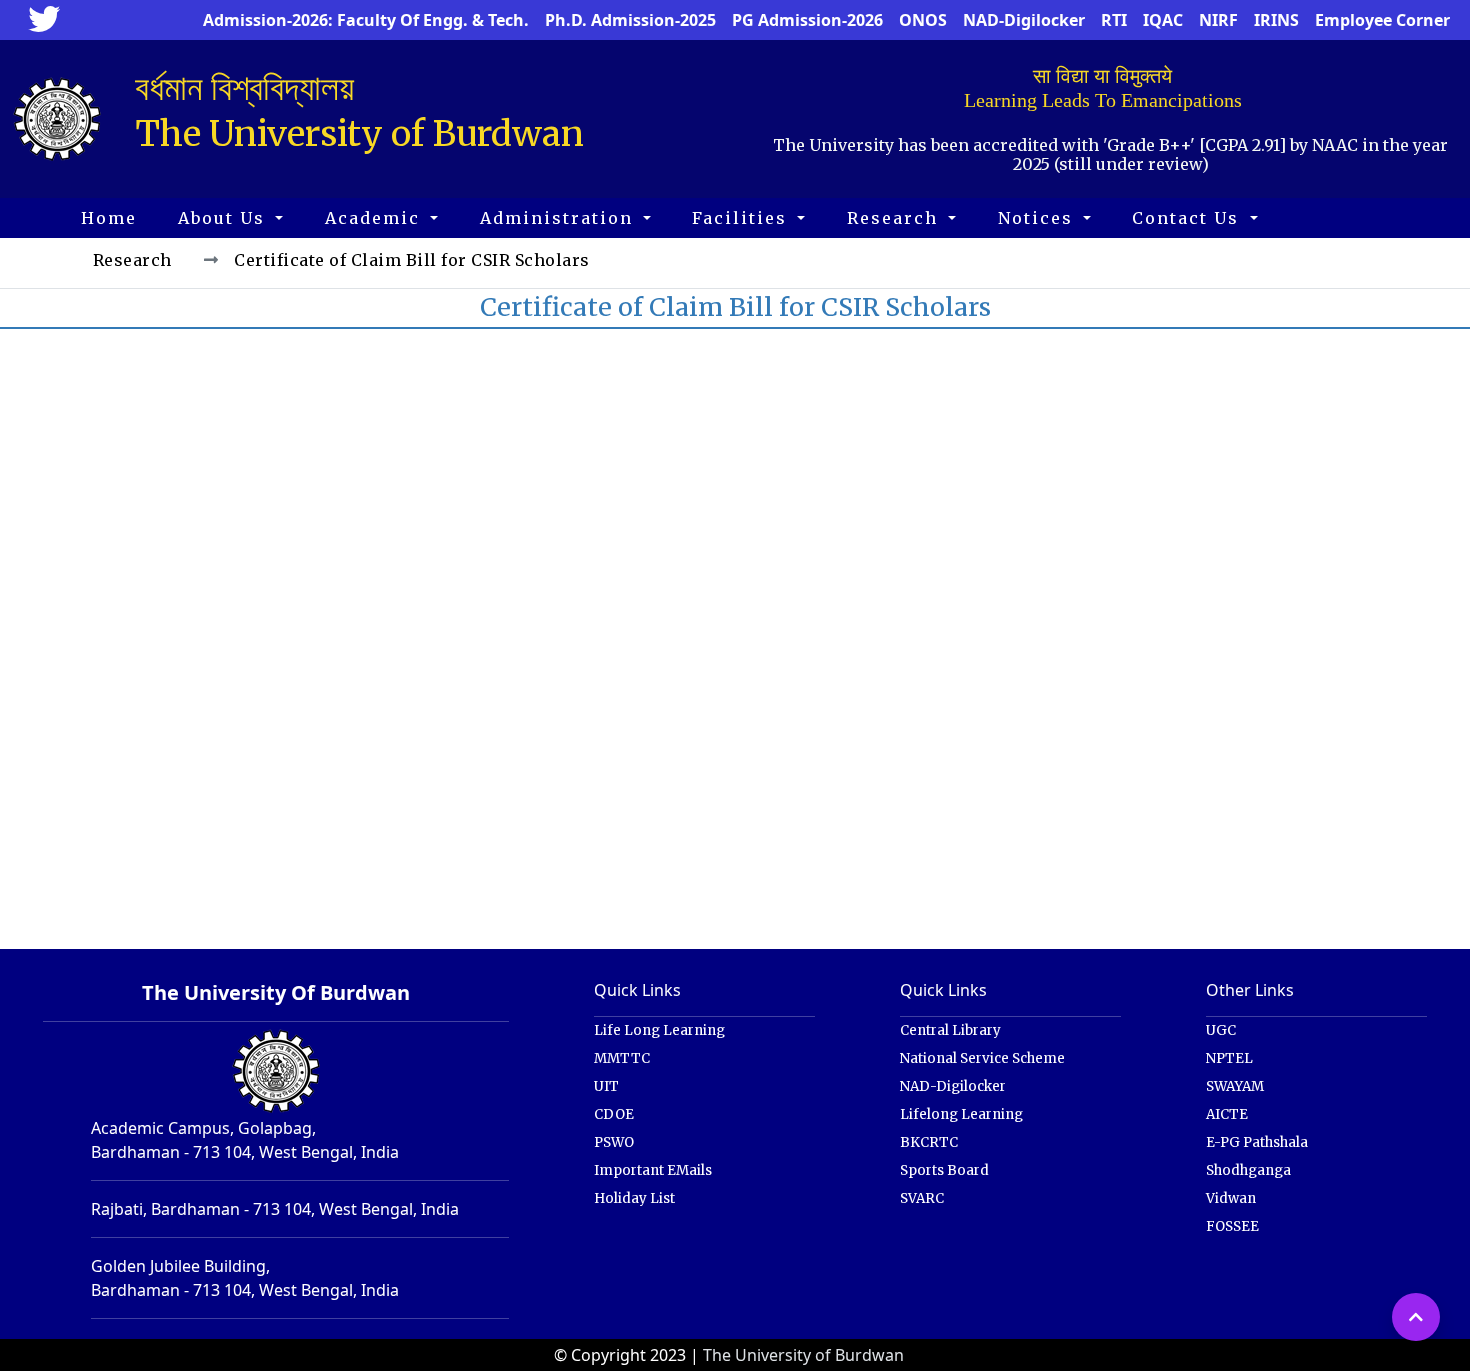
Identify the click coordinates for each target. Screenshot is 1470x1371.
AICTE (1227, 1114)
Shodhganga (1248, 1170)
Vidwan (1231, 1198)
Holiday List (634, 1198)
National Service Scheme (982, 1058)
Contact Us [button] (1188, 218)
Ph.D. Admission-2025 (630, 20)
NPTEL (1229, 1058)
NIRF (1218, 20)
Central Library (950, 1030)
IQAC (1163, 20)
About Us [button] (224, 218)
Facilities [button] (742, 218)
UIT (606, 1086)
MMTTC (622, 1058)
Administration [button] (559, 218)
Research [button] (895, 218)
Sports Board (944, 1170)
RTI (1114, 20)
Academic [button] (375, 218)
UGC (1221, 1030)
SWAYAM (1235, 1086)
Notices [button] (1038, 218)
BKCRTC (929, 1142)
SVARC (922, 1198)
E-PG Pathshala (1257, 1142)
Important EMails (653, 1170)
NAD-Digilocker (1024, 20)
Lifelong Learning (961, 1114)
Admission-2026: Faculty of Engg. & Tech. (366, 20)
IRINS (1276, 20)
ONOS (923, 20)
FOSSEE (1232, 1226)
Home (109, 218)
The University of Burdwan (803, 1355)
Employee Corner (1382, 20)
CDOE (614, 1114)
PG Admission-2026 (807, 20)
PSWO (614, 1142)
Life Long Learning (659, 1030)
